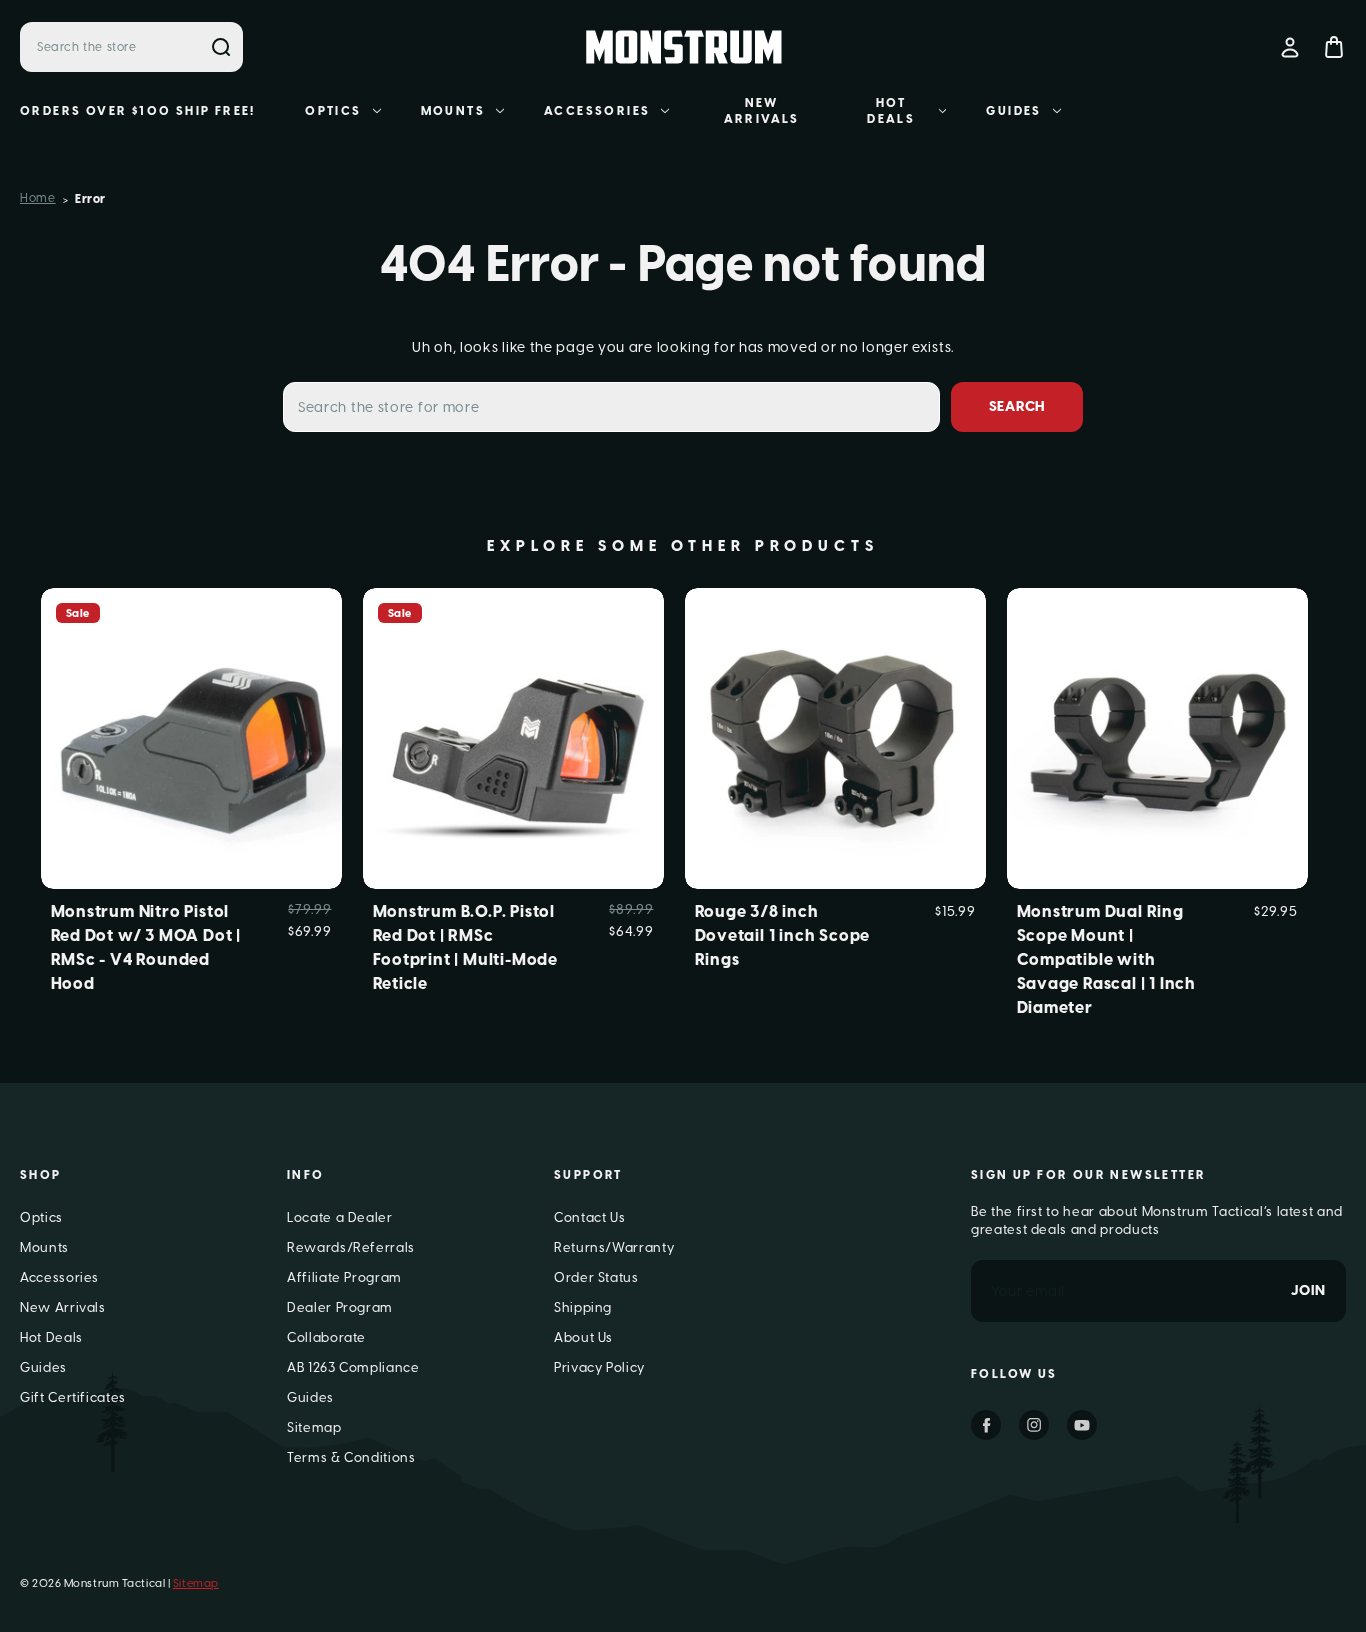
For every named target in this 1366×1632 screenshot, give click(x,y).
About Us (583, 1337)
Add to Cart (513, 770)
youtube (1082, 1425)
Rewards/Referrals (351, 1247)
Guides (1013, 111)
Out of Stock (190, 770)
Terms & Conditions (351, 1457)
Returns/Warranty (614, 1247)
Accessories (597, 111)
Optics (333, 111)
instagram (1034, 1425)
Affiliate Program (344, 1277)
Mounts (453, 111)
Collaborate (326, 1337)
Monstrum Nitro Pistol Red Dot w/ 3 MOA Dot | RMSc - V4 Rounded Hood (146, 947)
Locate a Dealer (340, 1217)
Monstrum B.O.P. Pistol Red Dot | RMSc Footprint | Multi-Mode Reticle (466, 947)
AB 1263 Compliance (353, 1367)
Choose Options (1157, 770)
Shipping (583, 1307)
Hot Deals (891, 111)
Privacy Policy (599, 1367)
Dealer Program (340, 1307)
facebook (986, 1425)
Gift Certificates (73, 1397)
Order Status (596, 1277)
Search (221, 47)
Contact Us (590, 1217)
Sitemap (314, 1427)
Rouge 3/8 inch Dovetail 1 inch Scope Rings (783, 935)
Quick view (191, 705)
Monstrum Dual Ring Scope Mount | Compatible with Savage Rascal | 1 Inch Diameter (1107, 959)
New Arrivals (762, 111)
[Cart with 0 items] (1334, 47)
